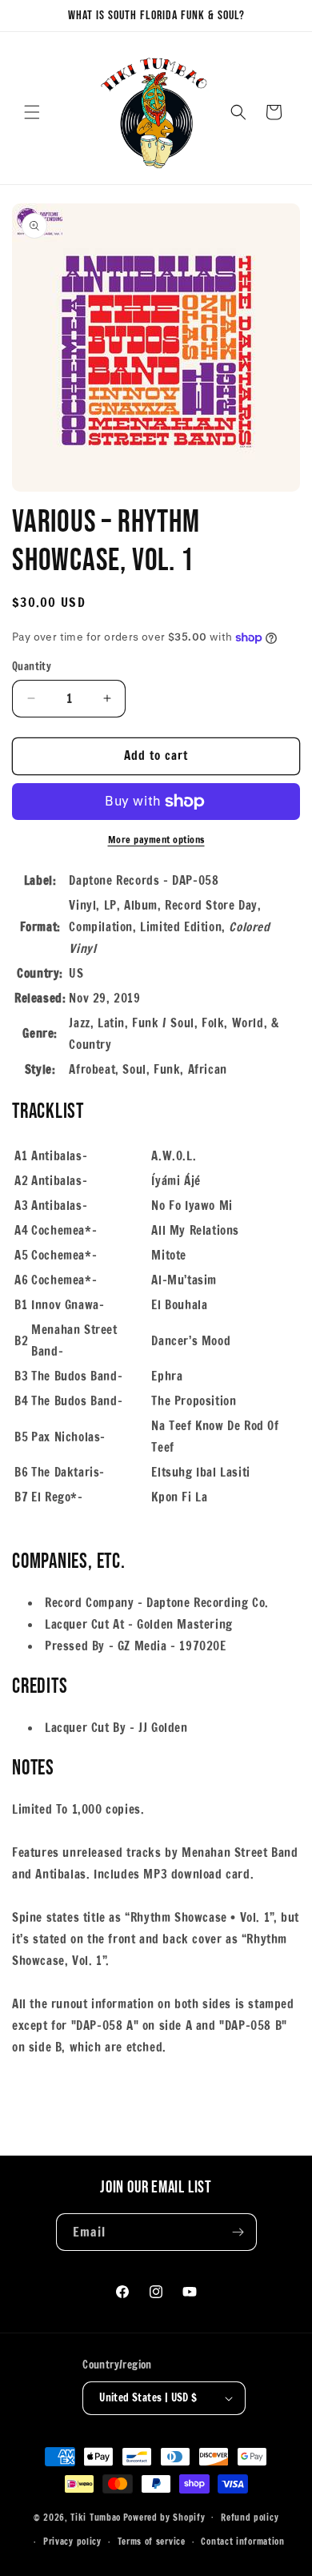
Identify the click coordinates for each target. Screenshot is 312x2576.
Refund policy (250, 2518)
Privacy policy (72, 2542)
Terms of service (152, 2542)
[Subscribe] (238, 2232)
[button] (32, 112)
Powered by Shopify (164, 2517)
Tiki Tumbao (96, 2517)
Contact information (242, 2542)
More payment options (156, 840)
